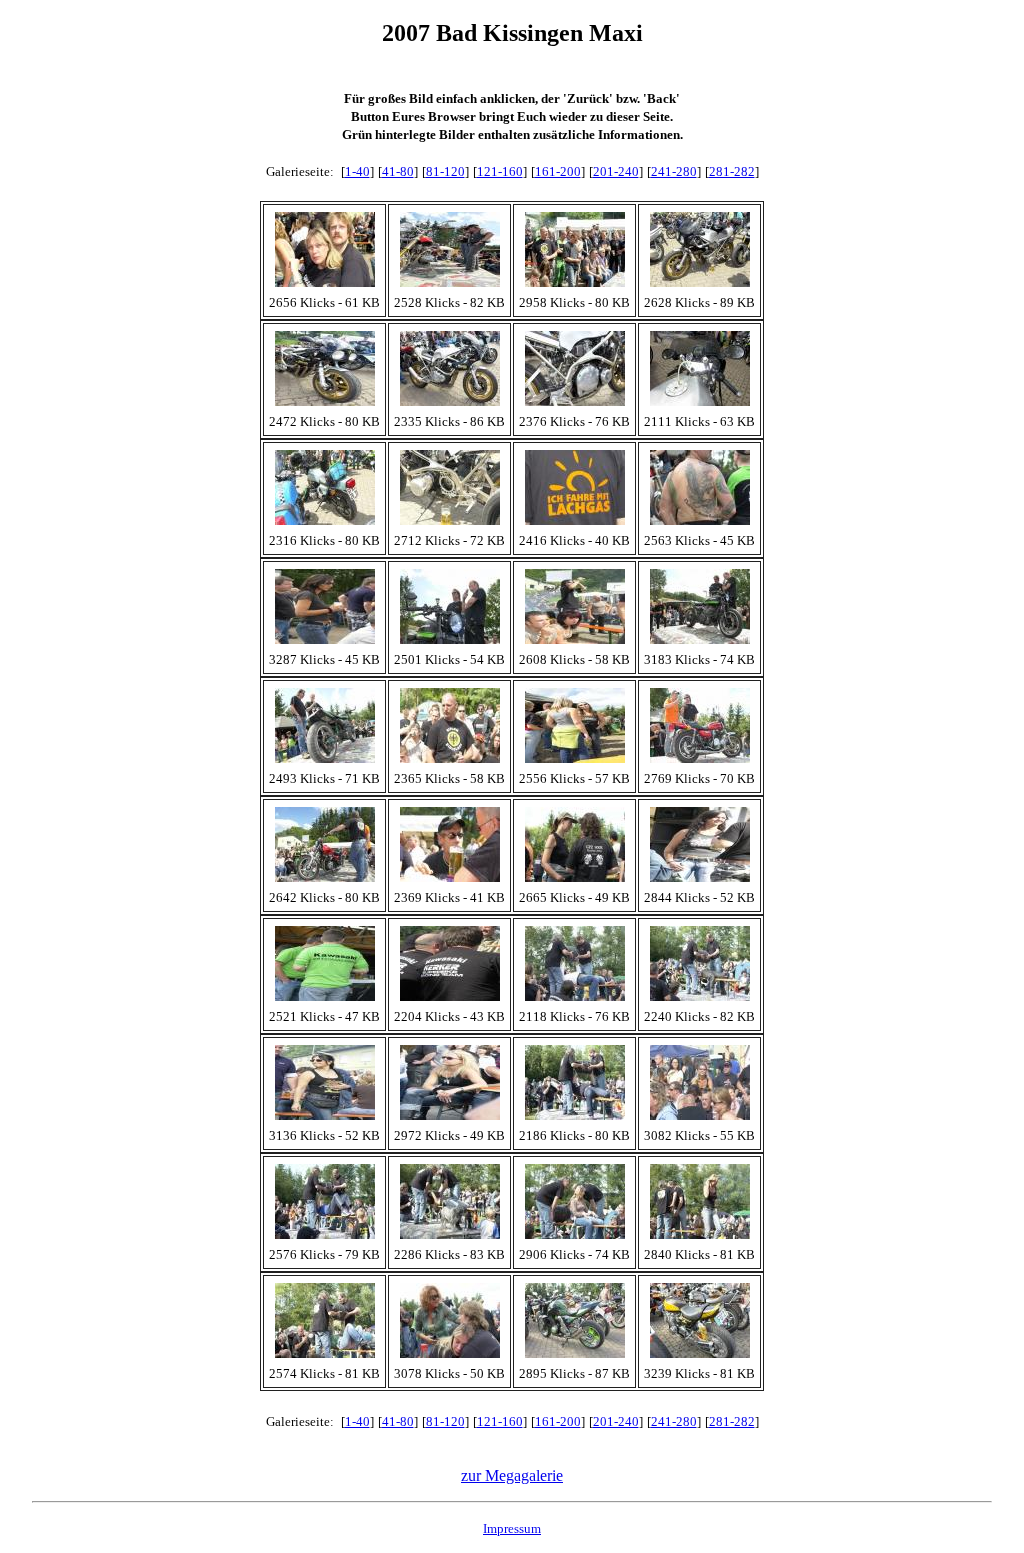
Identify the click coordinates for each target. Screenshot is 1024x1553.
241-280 (674, 171)
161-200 (558, 171)
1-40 (357, 171)
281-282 (732, 171)
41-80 (398, 171)
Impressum (512, 1528)
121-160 (500, 171)
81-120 (445, 171)
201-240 (616, 171)
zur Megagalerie (512, 1475)
